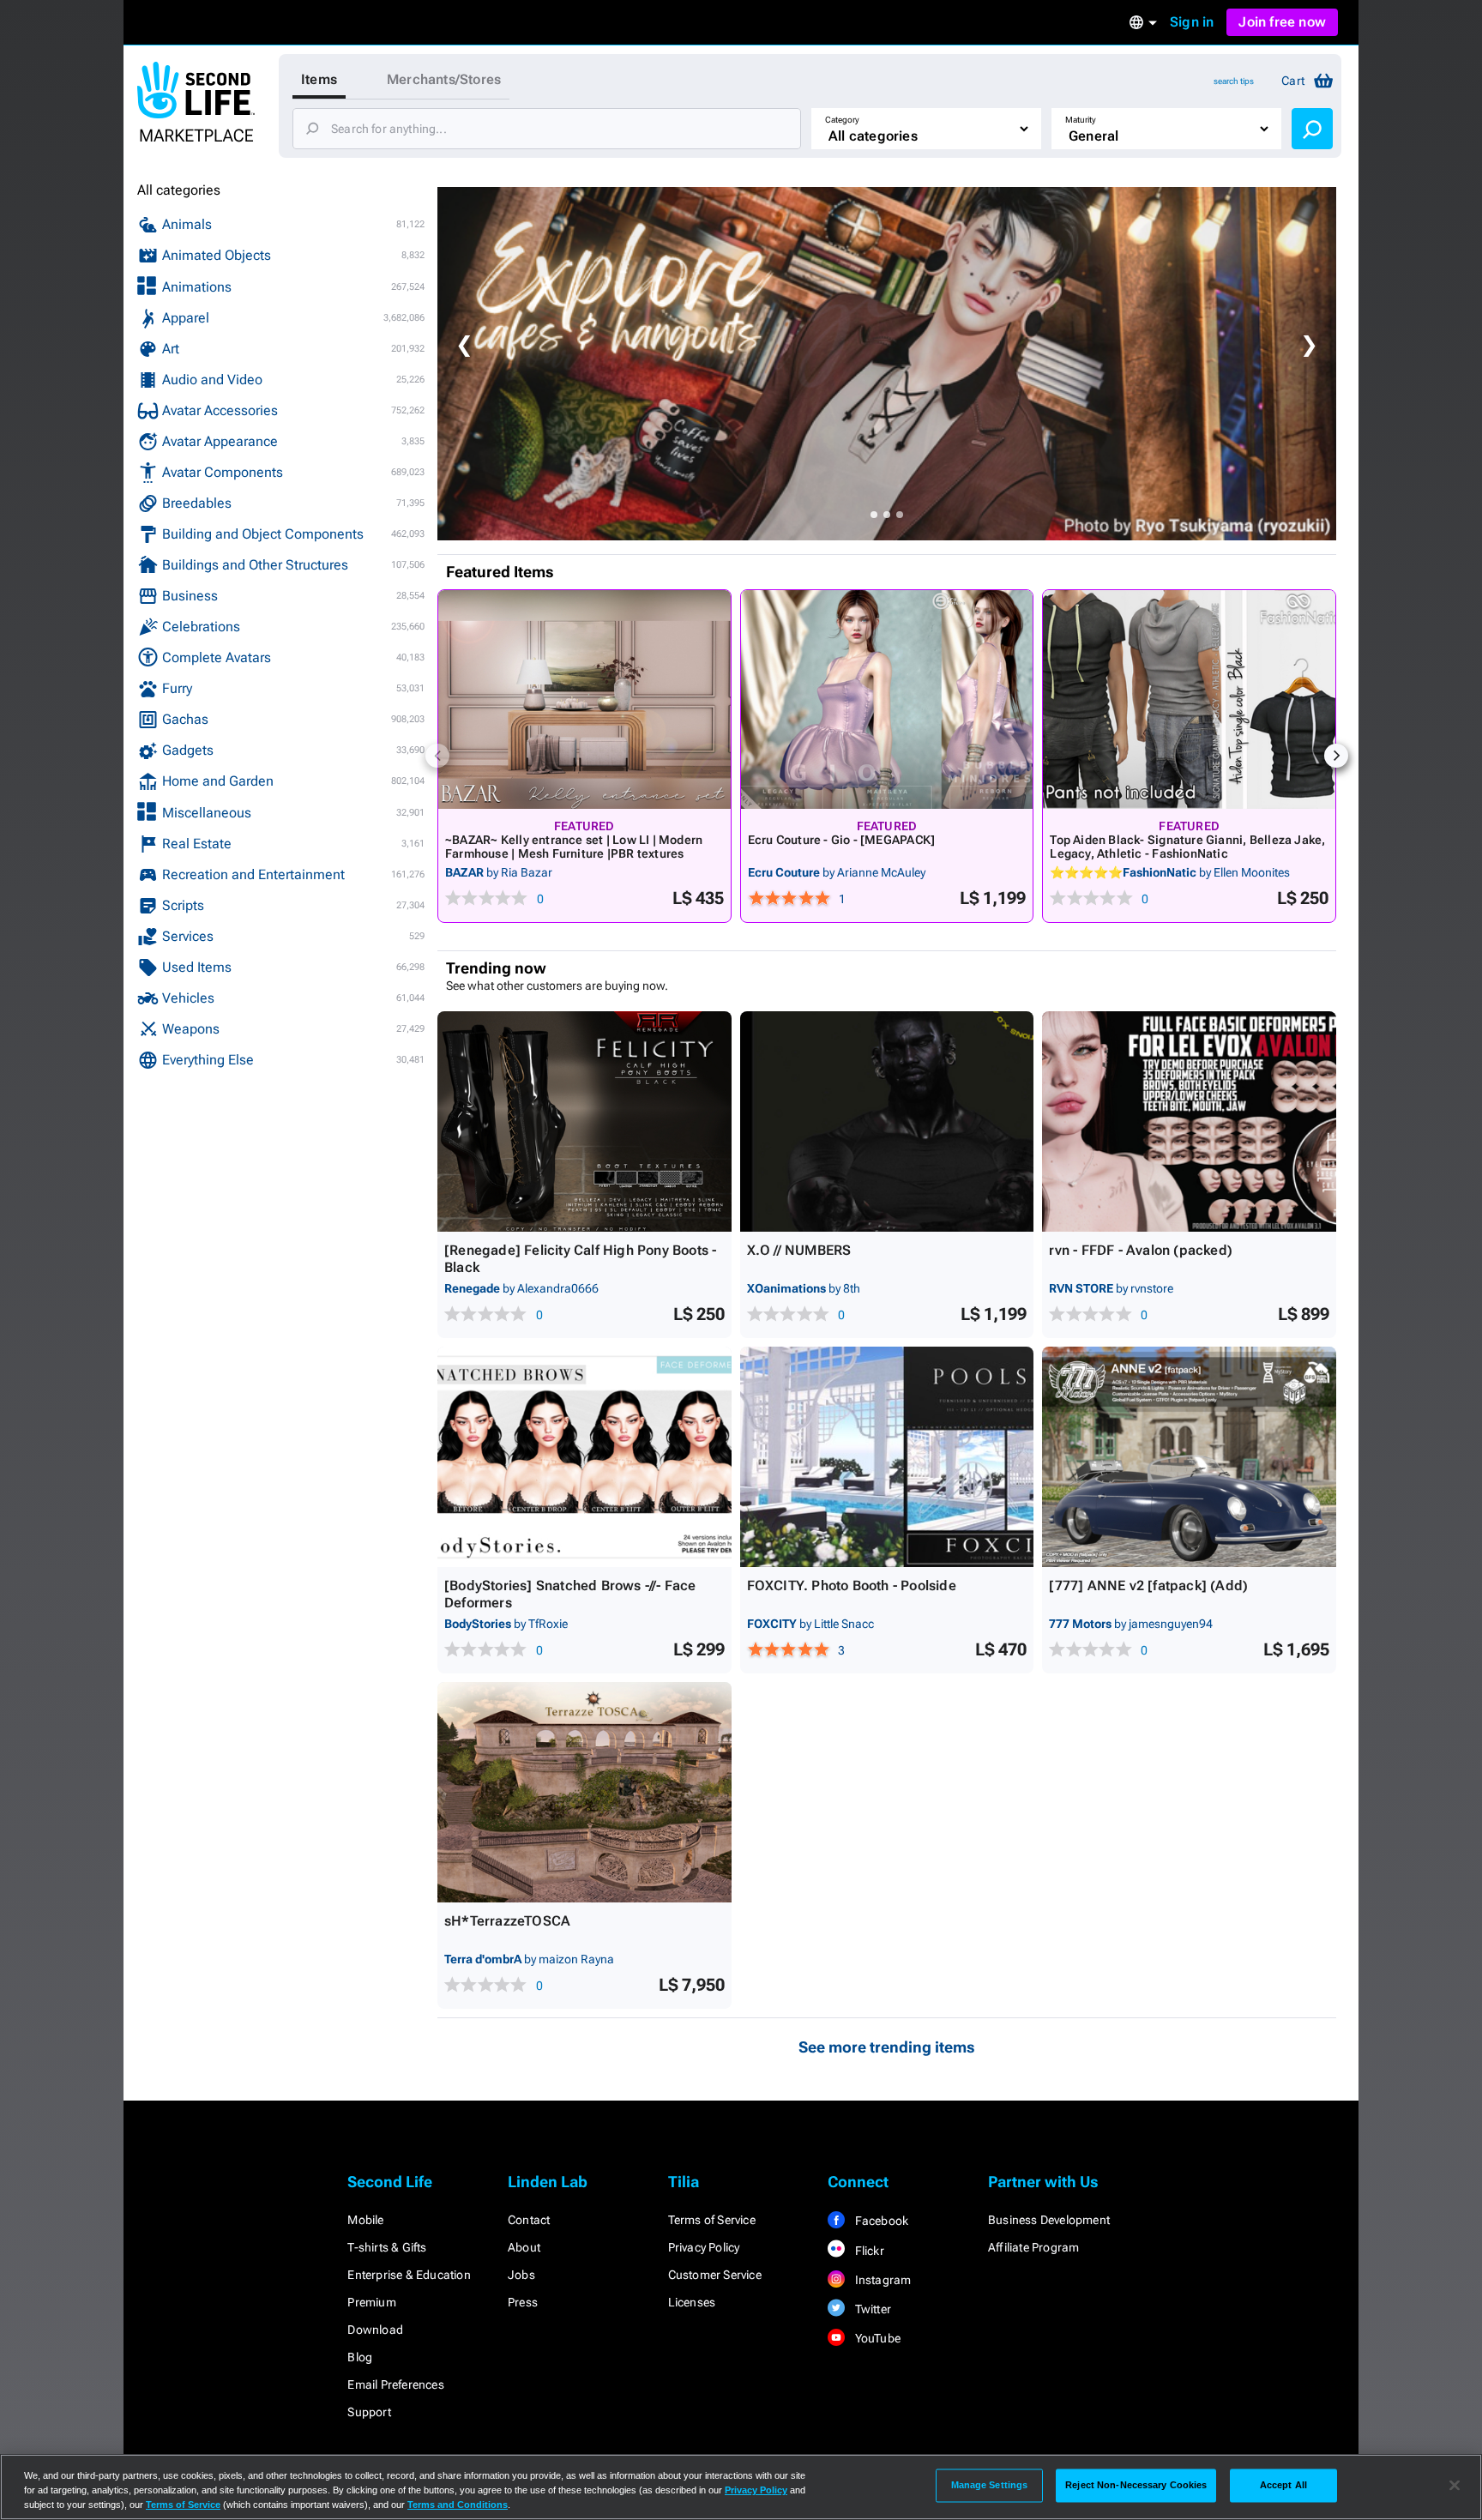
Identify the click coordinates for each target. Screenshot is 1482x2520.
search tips (1234, 81)
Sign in (1192, 22)
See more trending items (887, 2047)
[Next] (1336, 756)
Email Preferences (395, 2384)
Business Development (1049, 2220)
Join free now (1282, 22)
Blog (360, 2357)
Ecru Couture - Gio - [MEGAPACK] (842, 840)
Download (375, 2330)
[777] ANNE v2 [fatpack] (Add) (1148, 1586)
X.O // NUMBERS (799, 1250)
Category (842, 120)
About (524, 2247)
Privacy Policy (704, 2247)
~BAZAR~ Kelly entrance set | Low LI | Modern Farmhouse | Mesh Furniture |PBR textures (574, 847)
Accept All (1283, 2485)
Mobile (365, 2220)
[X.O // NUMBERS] (887, 1121)
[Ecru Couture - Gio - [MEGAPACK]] (887, 699)
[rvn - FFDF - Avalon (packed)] (1189, 1121)
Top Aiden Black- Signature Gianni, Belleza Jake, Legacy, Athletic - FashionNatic (1187, 847)
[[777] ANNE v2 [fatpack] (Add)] (1189, 1457)
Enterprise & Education (409, 2275)
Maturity (1081, 120)
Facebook (880, 2221)
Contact (529, 2220)
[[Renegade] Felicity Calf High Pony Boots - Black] (584, 1121)
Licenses (692, 2302)
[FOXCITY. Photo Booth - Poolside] (887, 1457)
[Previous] (437, 756)
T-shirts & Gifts (387, 2247)
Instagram (881, 2280)
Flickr (868, 2251)
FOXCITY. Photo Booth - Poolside (852, 1586)
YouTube (876, 2338)
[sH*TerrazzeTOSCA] (584, 1792)
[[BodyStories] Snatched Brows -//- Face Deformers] (584, 1457)
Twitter (871, 2309)
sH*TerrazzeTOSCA (507, 1921)
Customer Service (715, 2275)
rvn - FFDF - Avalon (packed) (1141, 1250)
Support (369, 2412)
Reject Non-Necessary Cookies (1136, 2485)
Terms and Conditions (458, 2505)
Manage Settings (990, 2485)
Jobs (521, 2275)
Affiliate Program (1033, 2247)
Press (523, 2302)
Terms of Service (712, 2220)
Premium (371, 2302)
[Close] (1455, 2486)
